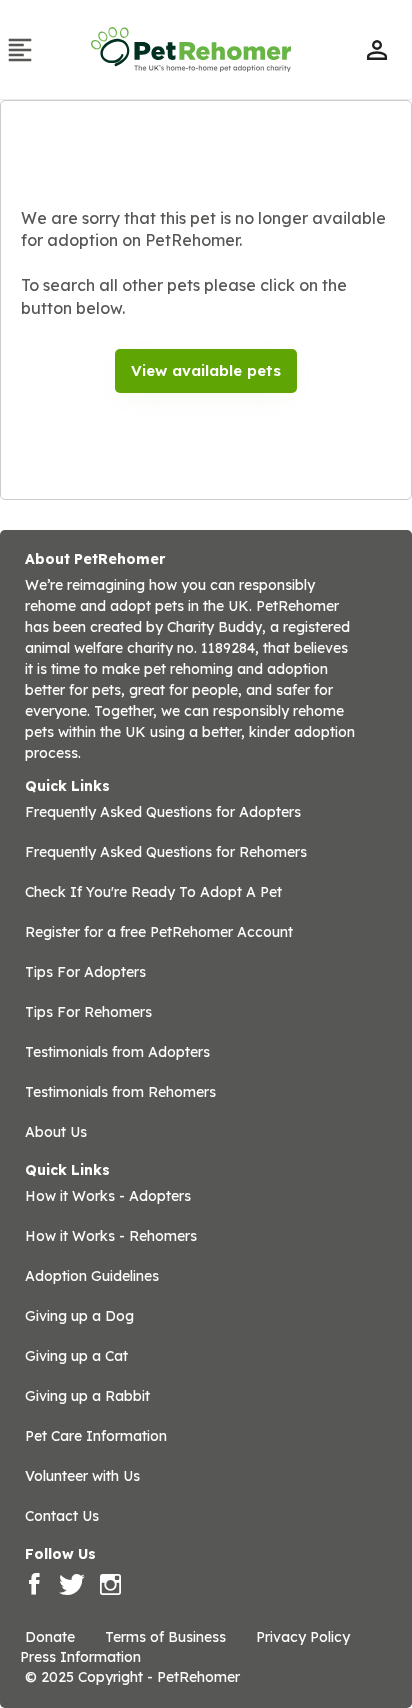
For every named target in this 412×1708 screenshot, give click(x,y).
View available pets (206, 370)
